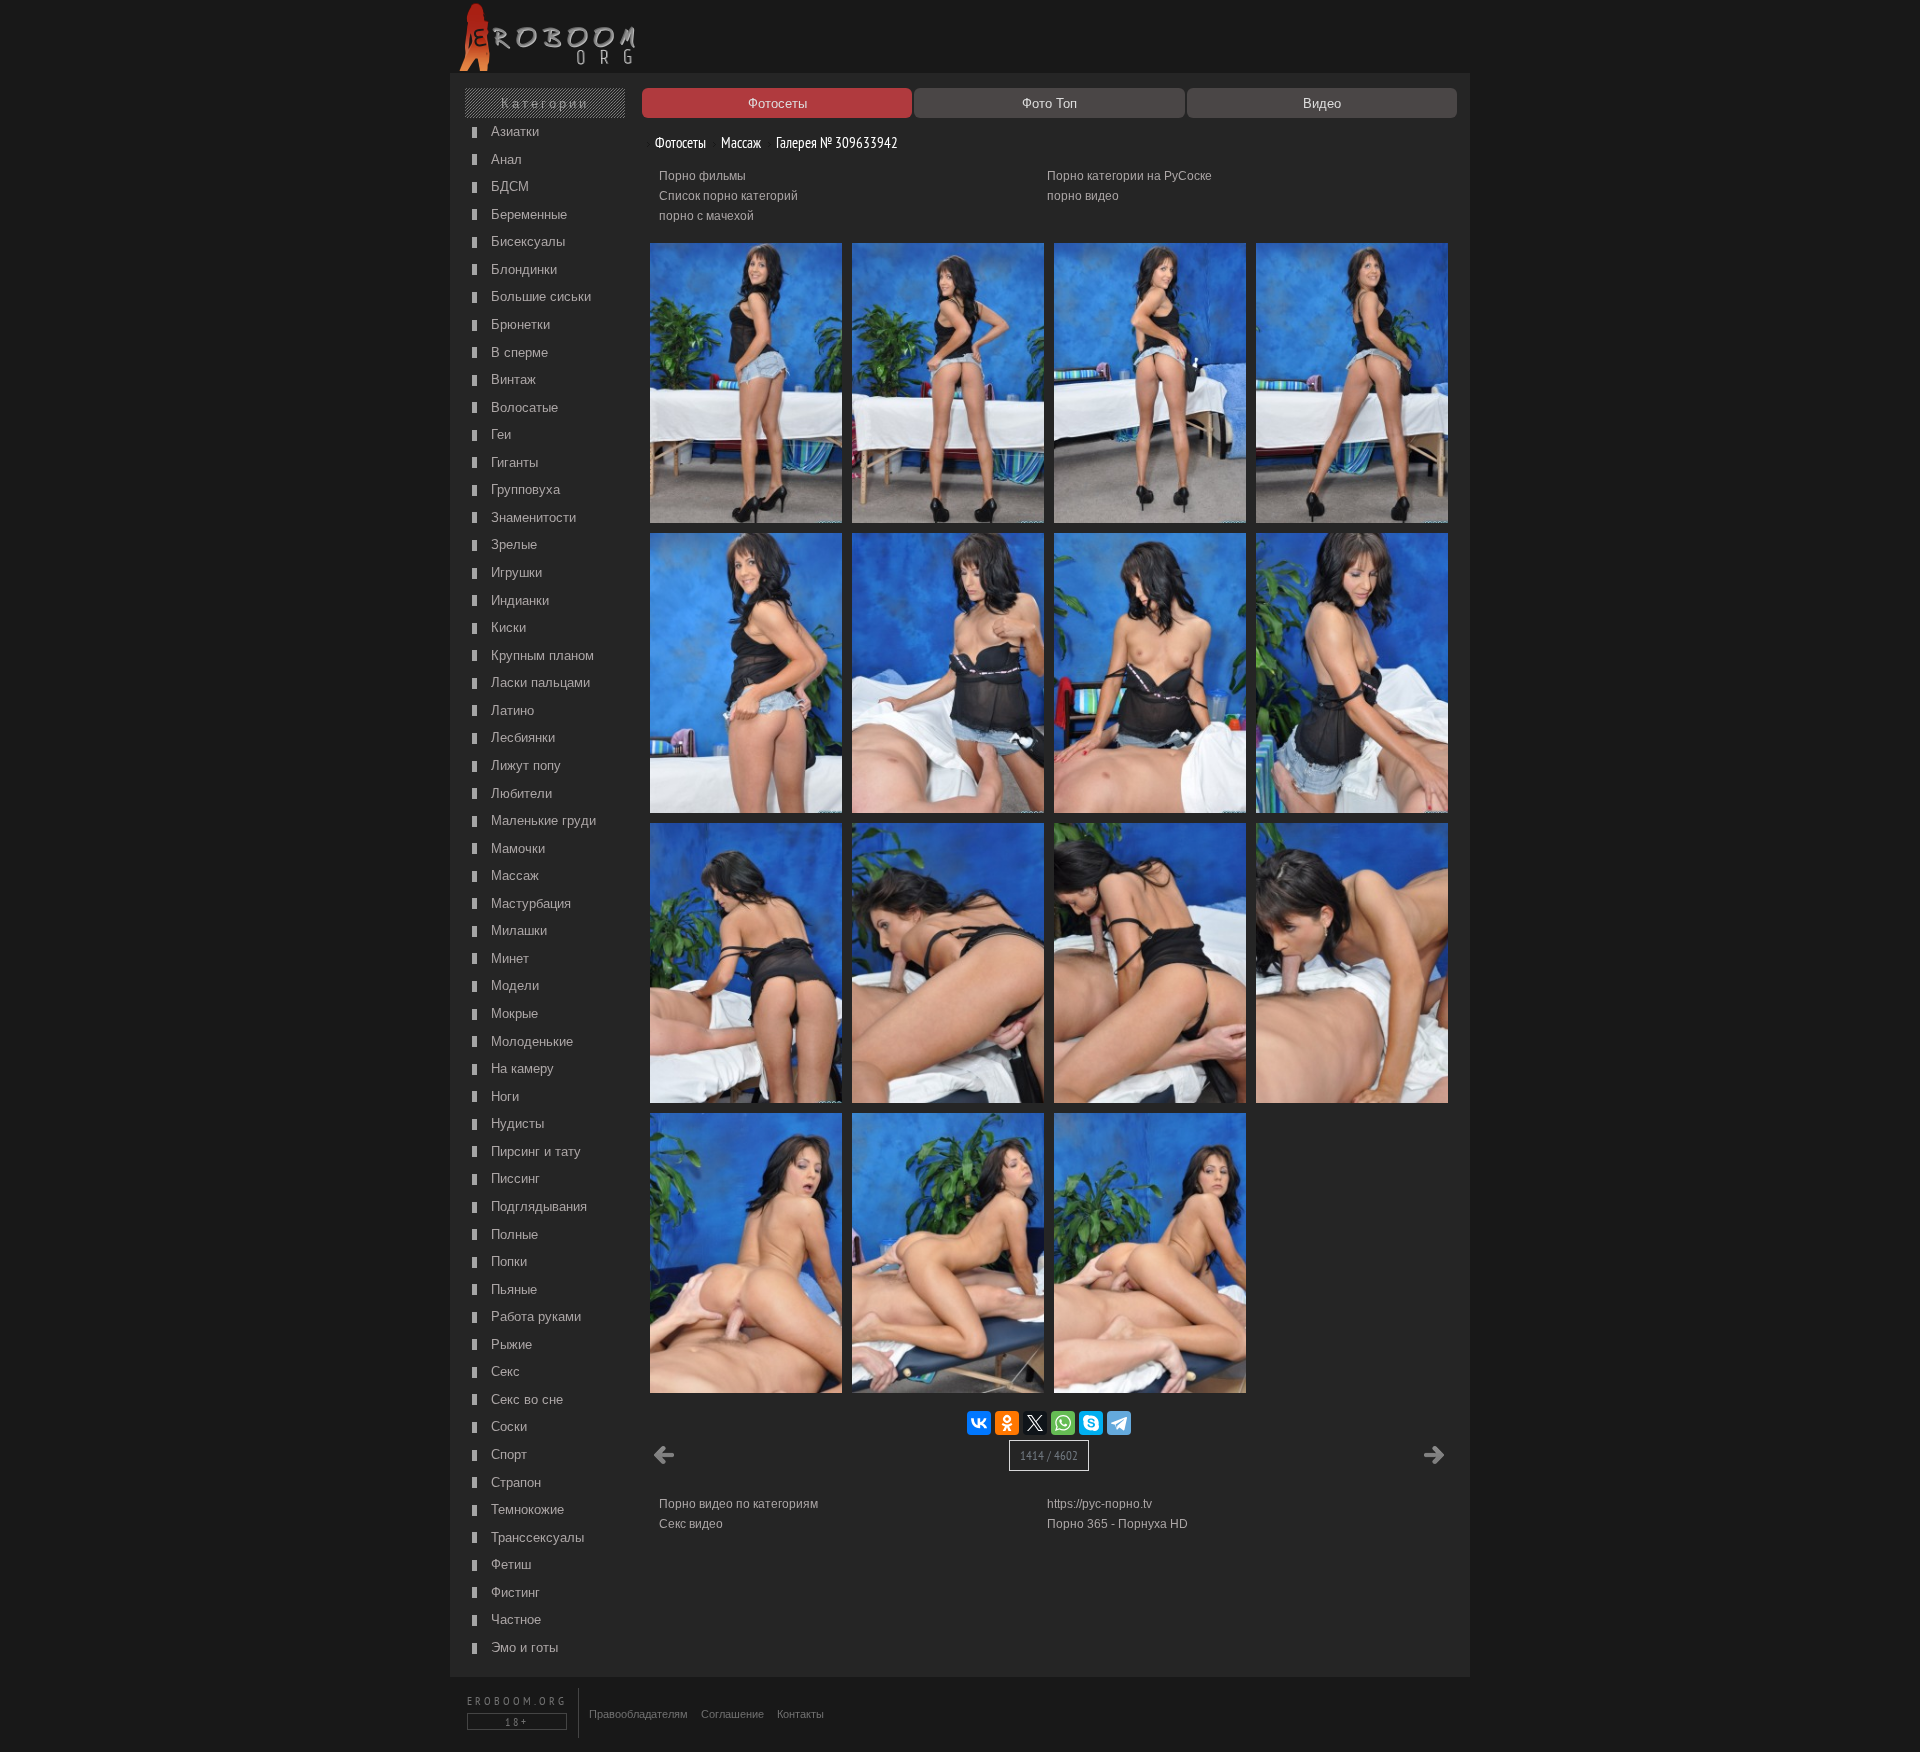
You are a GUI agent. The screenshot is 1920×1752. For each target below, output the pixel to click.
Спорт (507, 1454)
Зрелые (512, 544)
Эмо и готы (522, 1647)
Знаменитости (531, 517)
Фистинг (513, 1592)
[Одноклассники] (1007, 1423)
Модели (513, 985)
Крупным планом (540, 655)
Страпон (514, 1482)
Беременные (527, 214)
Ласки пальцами (538, 682)
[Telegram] (1119, 1423)
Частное (514, 1619)
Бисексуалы (526, 241)
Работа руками (534, 1316)
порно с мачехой (706, 216)
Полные (512, 1234)
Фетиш (509, 1564)
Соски (507, 1426)
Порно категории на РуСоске (1129, 176)
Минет (508, 958)
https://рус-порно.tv (1099, 1504)
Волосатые (522, 407)
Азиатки (513, 131)
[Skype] (1091, 1423)
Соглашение (732, 1714)
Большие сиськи (539, 296)
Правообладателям (638, 1714)
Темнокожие (525, 1509)
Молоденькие (530, 1041)
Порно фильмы (702, 176)
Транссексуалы (535, 1537)
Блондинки (522, 269)
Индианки (518, 600)
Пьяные (512, 1289)
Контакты (800, 1714)
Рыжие (509, 1344)
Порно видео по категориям (738, 1504)
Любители (519, 793)
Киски (506, 627)
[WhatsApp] (1063, 1423)
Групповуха (523, 489)
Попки (507, 1261)
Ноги (503, 1096)
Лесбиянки (521, 737)
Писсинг (513, 1178)
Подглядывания (537, 1206)
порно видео (1083, 196)
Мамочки (516, 848)
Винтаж (511, 379)
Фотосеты (679, 142)
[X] (1035, 1423)
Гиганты (512, 462)
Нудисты (515, 1123)
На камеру (520, 1068)
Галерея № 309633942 (835, 142)
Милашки (517, 930)
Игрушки (514, 572)
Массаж (513, 875)
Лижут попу (524, 765)
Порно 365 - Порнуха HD (1117, 1524)
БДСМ (508, 186)
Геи (499, 434)
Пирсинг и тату (534, 1151)
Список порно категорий (728, 196)
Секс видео (691, 1524)
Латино (510, 710)
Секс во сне (525, 1399)
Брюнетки (518, 324)
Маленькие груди (541, 820)
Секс (503, 1371)
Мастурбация (529, 903)
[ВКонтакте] (979, 1423)
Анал (504, 159)
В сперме (517, 352)
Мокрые (512, 1013)
